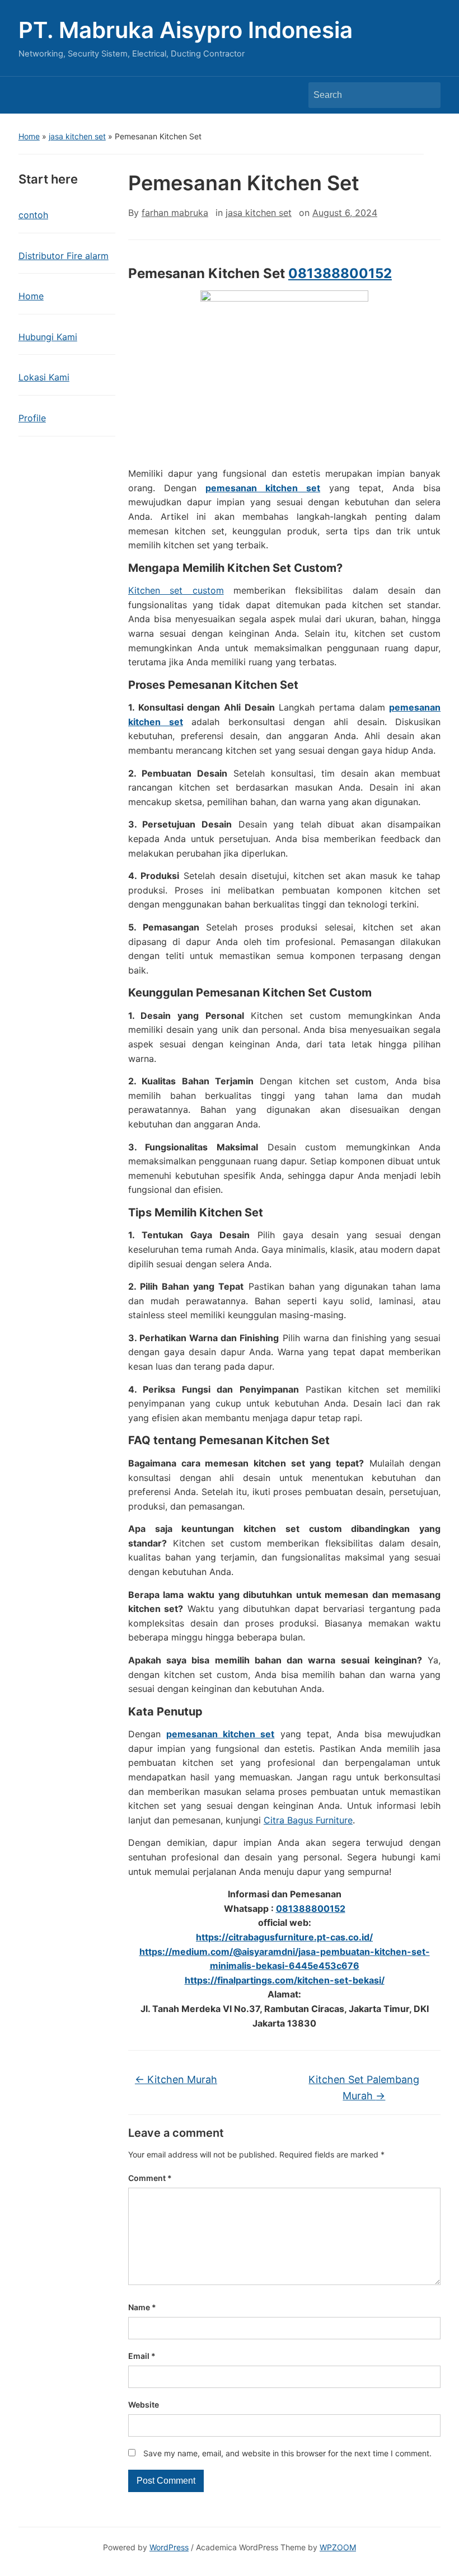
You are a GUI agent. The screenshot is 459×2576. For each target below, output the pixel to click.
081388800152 (340, 273)
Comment (150, 2178)
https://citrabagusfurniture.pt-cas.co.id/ (284, 1937)
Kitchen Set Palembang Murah (364, 2088)
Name (142, 2307)
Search (427, 95)
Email (142, 2356)
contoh (33, 215)
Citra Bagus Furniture (308, 1820)
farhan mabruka (175, 213)
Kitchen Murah (176, 2079)
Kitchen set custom (176, 590)
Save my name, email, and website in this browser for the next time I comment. (287, 2453)
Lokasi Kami (44, 377)
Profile (32, 418)
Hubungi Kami (48, 337)
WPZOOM (338, 2547)
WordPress (169, 2547)
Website (144, 2405)
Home (29, 136)
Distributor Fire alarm (64, 256)
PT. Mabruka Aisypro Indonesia (186, 30)
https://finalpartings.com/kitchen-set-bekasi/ (285, 1980)
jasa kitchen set (77, 136)
